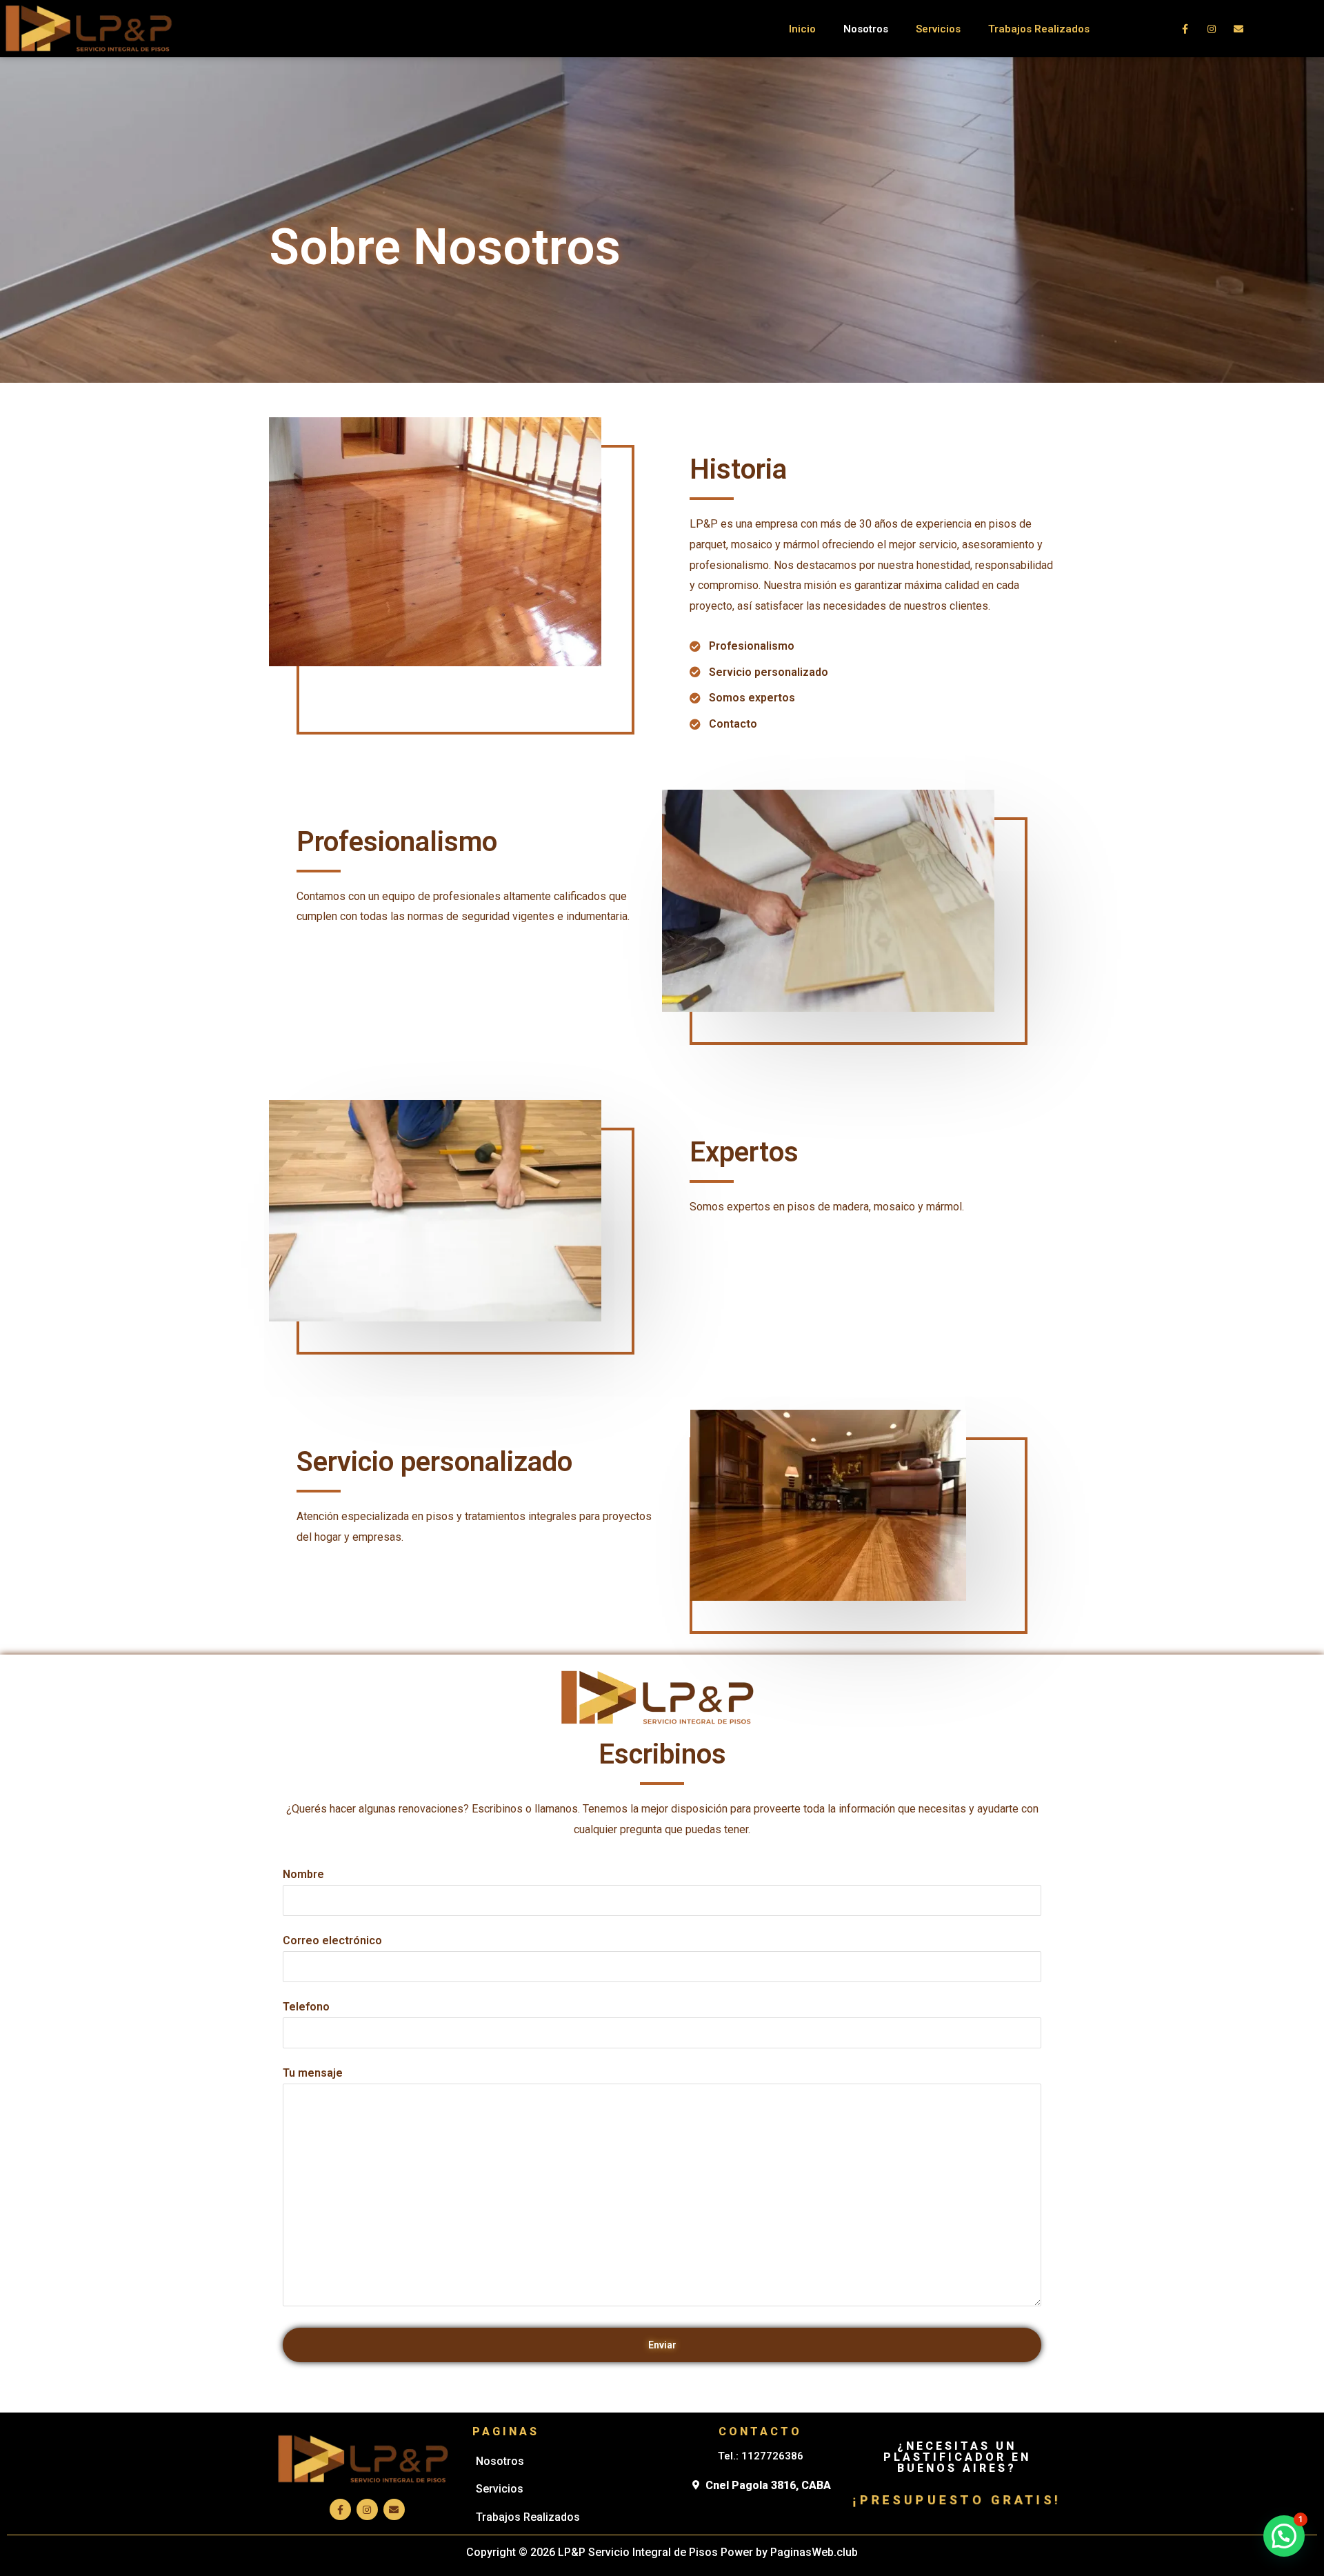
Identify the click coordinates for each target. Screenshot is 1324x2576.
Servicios (938, 29)
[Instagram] (1212, 29)
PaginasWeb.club (814, 2552)
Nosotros (866, 29)
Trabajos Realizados (1039, 29)
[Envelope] (1239, 29)
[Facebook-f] (1185, 29)
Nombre (303, 1874)
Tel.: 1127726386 (761, 2456)
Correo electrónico (332, 1940)
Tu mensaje (313, 2073)
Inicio (802, 29)
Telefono (306, 2007)
